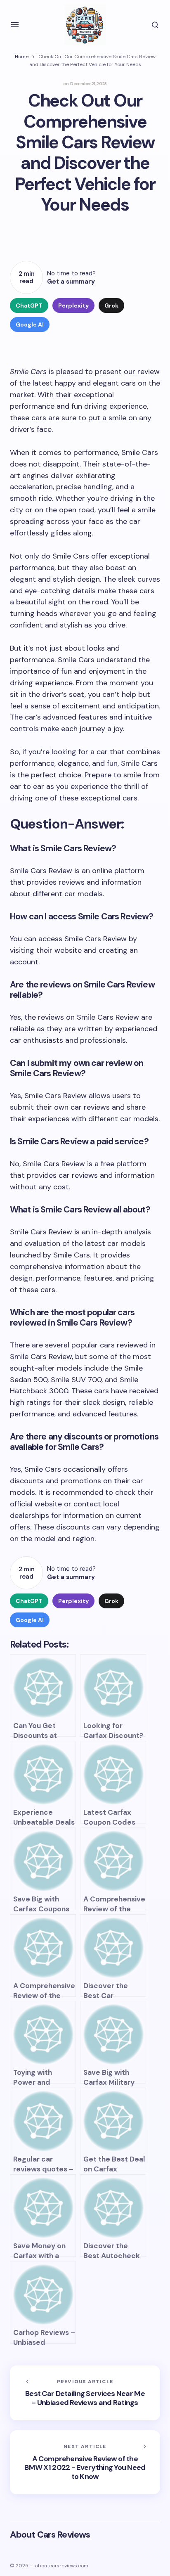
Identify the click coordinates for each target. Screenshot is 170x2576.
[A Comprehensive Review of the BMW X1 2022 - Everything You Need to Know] (85, 2462)
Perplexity (73, 305)
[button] (15, 25)
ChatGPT (29, 305)
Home (22, 57)
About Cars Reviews (50, 2535)
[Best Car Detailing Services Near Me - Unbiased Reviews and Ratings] (85, 2393)
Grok (111, 305)
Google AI (30, 324)
